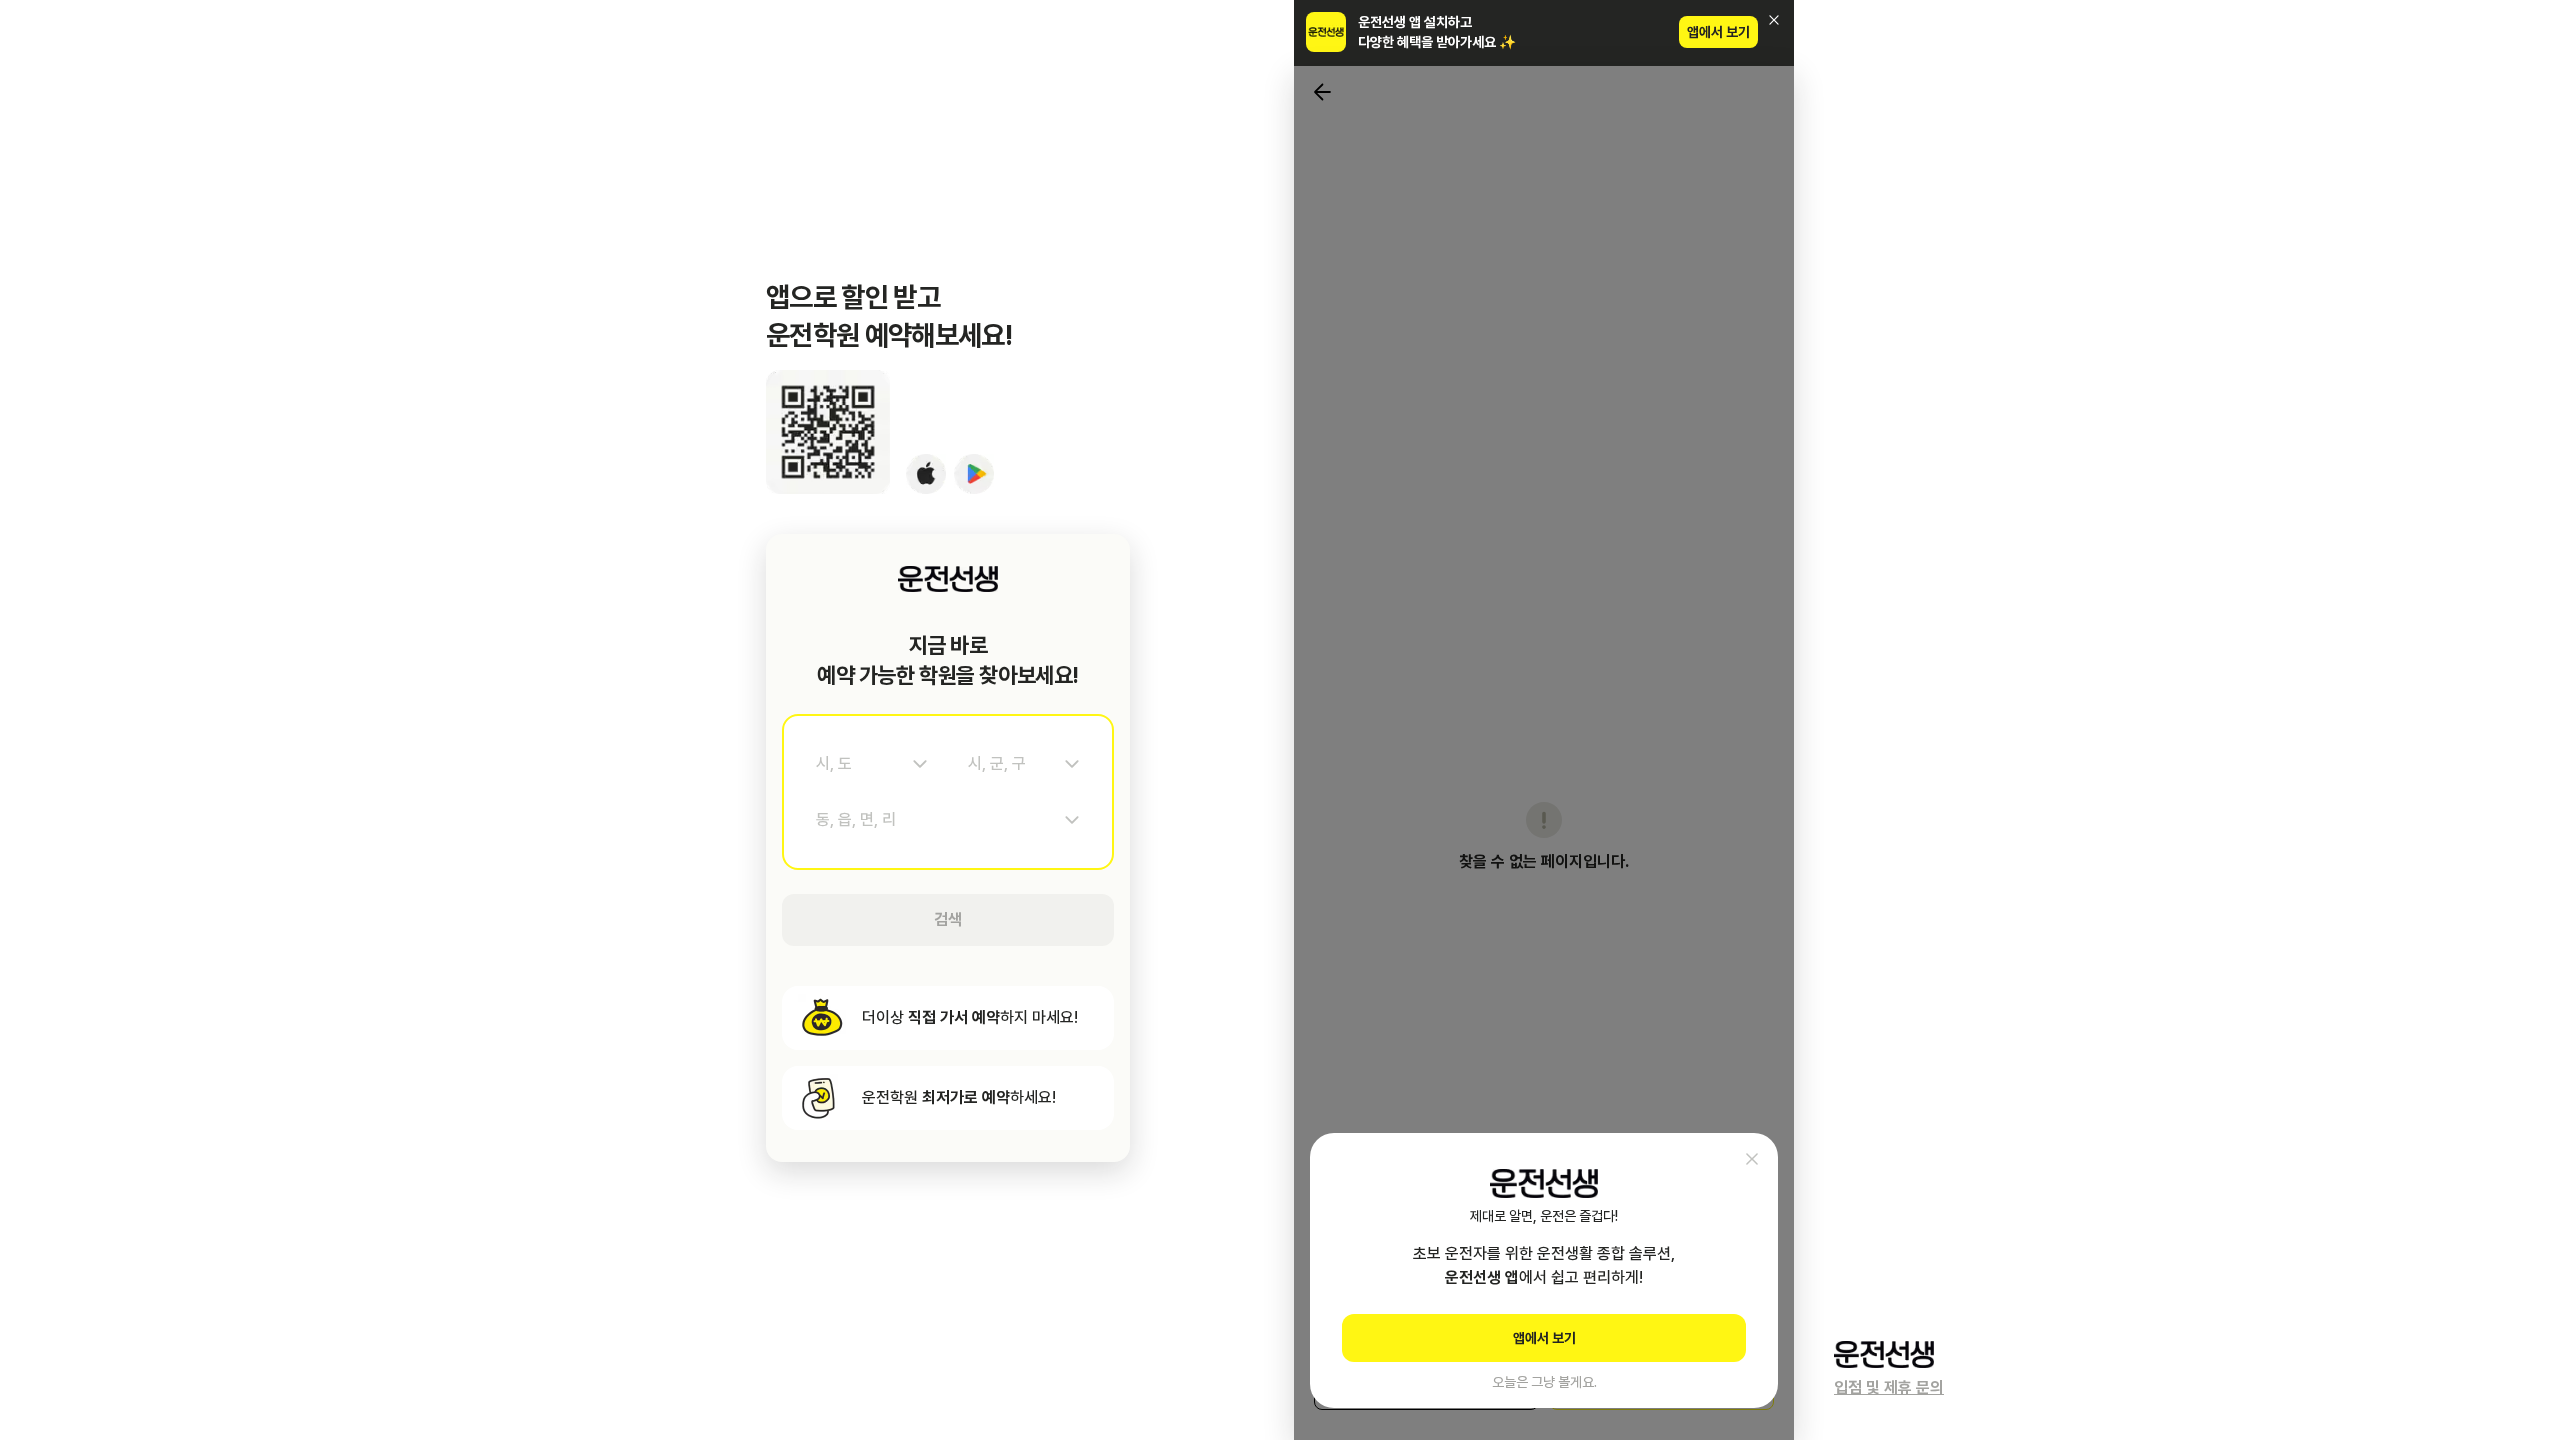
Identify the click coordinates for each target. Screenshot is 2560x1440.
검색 (948, 919)
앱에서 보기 (1718, 32)
